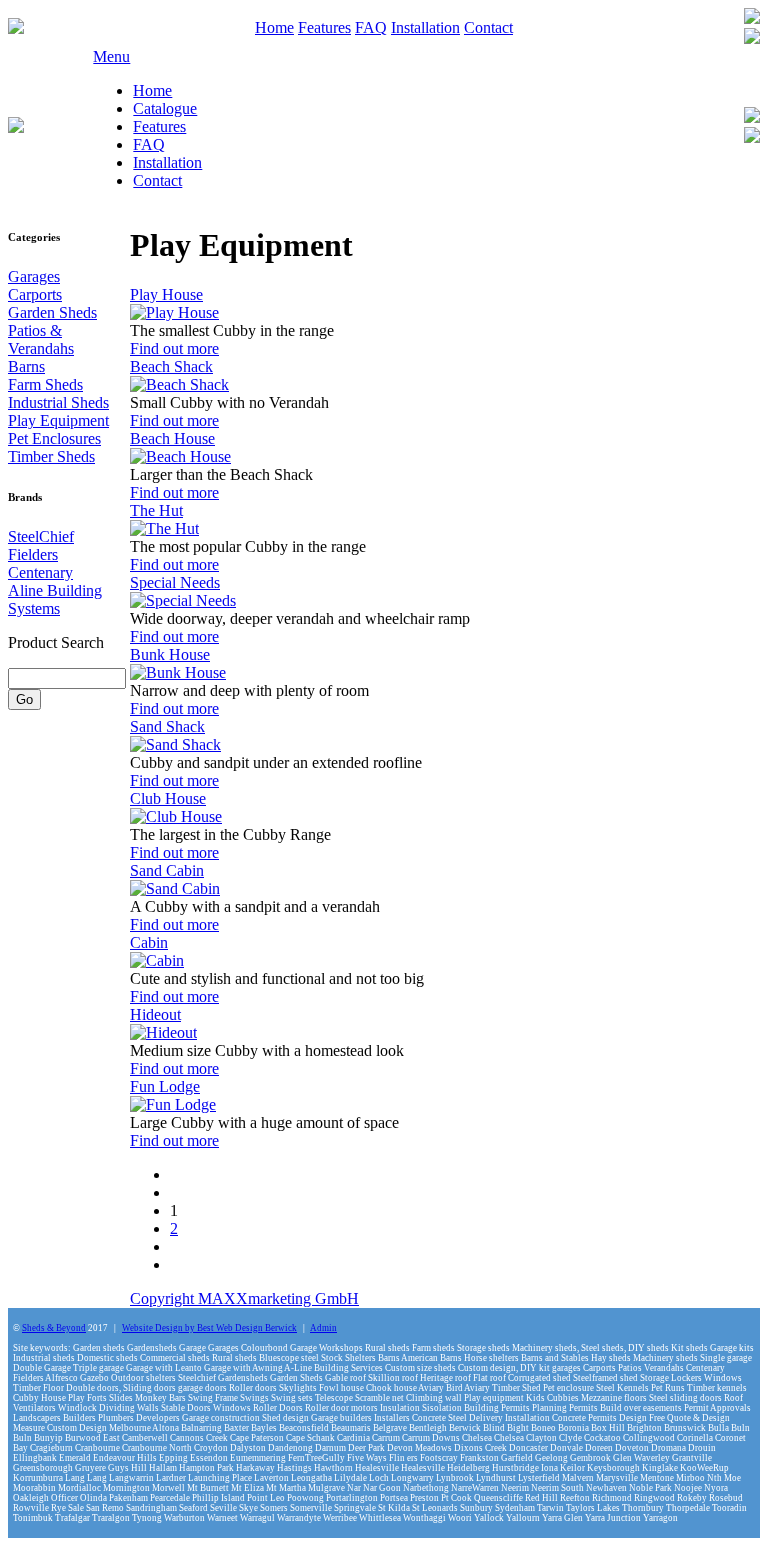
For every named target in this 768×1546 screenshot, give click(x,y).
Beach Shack (171, 366)
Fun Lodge (165, 1086)
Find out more (174, 348)
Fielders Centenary (40, 563)
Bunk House (170, 654)
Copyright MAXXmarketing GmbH (244, 1298)
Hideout (155, 1014)
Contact (488, 27)
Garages (34, 276)
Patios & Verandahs (41, 339)
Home (274, 27)
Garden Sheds (52, 312)
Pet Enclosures (54, 438)
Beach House (172, 438)
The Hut (156, 510)
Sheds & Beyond (54, 1328)
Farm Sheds (45, 384)
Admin (323, 1328)
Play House (166, 294)
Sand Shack (167, 726)
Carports (35, 294)
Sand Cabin (167, 870)
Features (324, 27)
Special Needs (175, 582)
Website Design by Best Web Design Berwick (209, 1328)
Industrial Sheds (58, 402)
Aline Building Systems (55, 599)
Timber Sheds (51, 456)
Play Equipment (58, 420)
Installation (425, 27)
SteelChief (41, 536)
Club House (168, 798)
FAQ (371, 27)
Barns (26, 366)
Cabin (149, 942)
